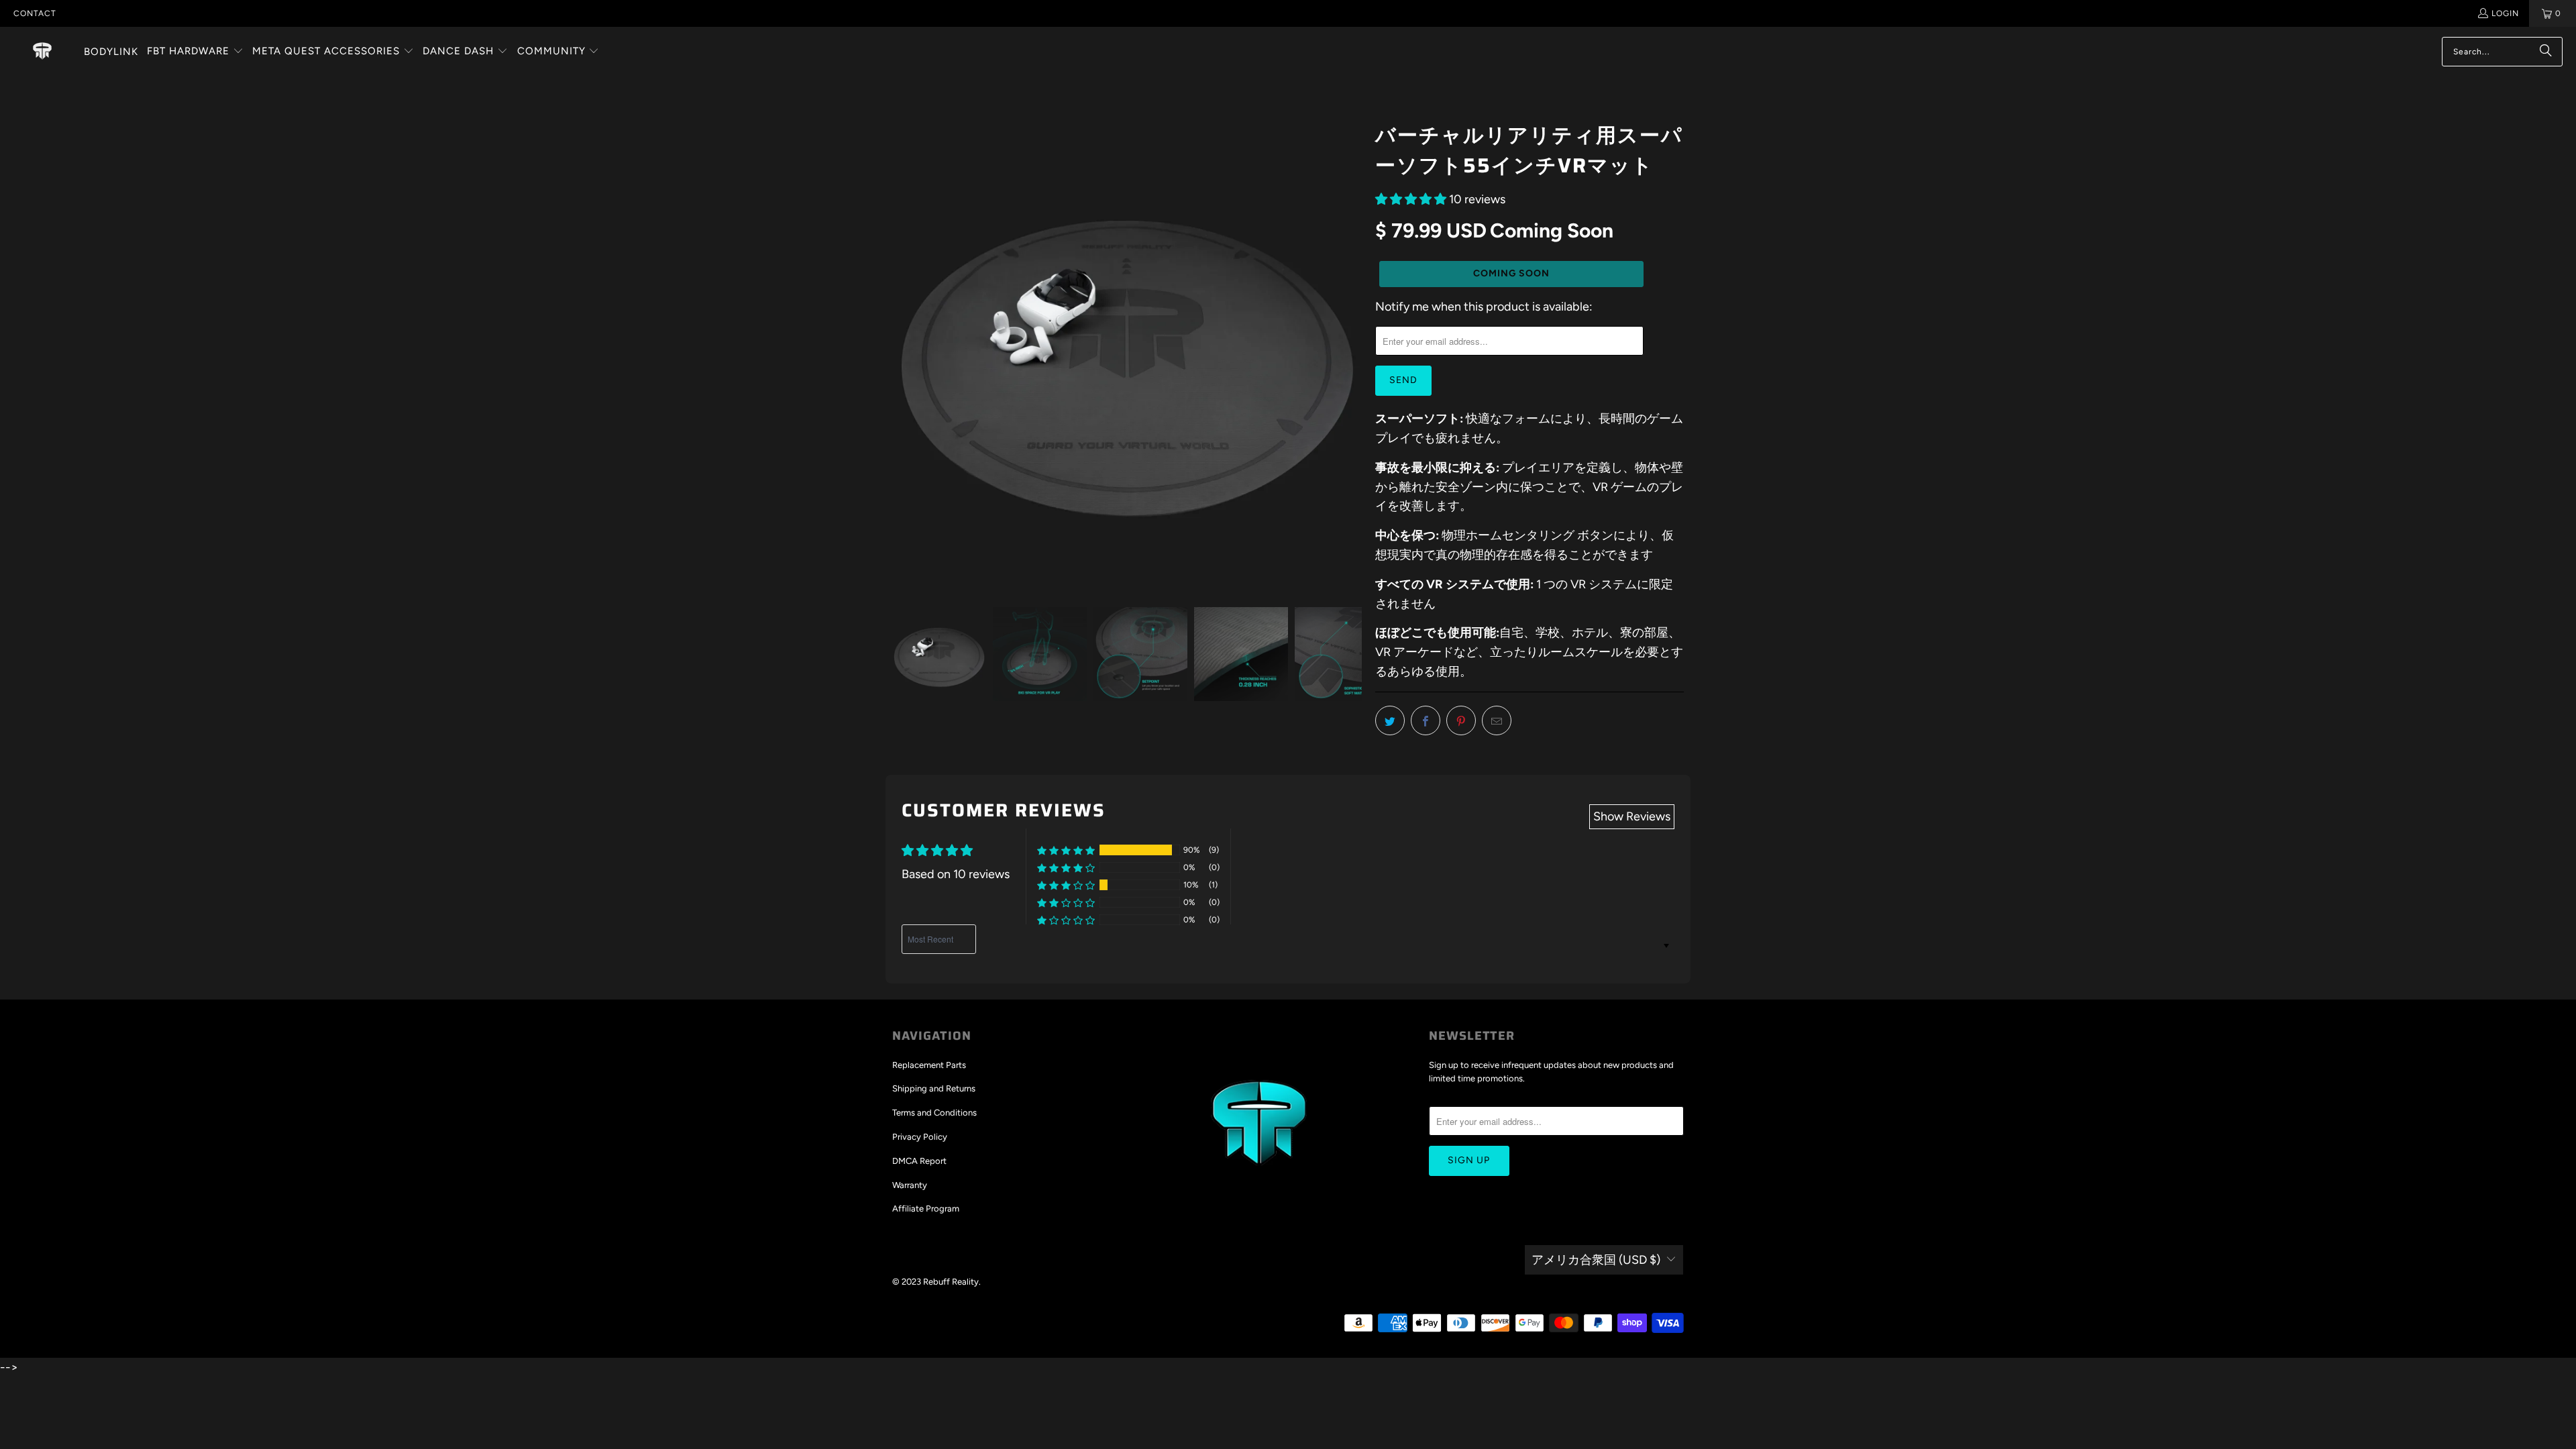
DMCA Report (919, 1161)
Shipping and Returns (934, 1088)
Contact (35, 13)
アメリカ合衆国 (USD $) (1596, 1260)
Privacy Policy (920, 1137)
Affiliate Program (926, 1209)
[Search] (2546, 52)
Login (2505, 13)
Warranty (910, 1185)
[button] (195, 52)
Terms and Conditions (934, 1113)
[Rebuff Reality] (42, 52)
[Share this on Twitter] (1390, 720)
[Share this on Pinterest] (1461, 720)
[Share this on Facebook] (1426, 720)
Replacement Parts (929, 1065)
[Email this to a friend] (1497, 720)
